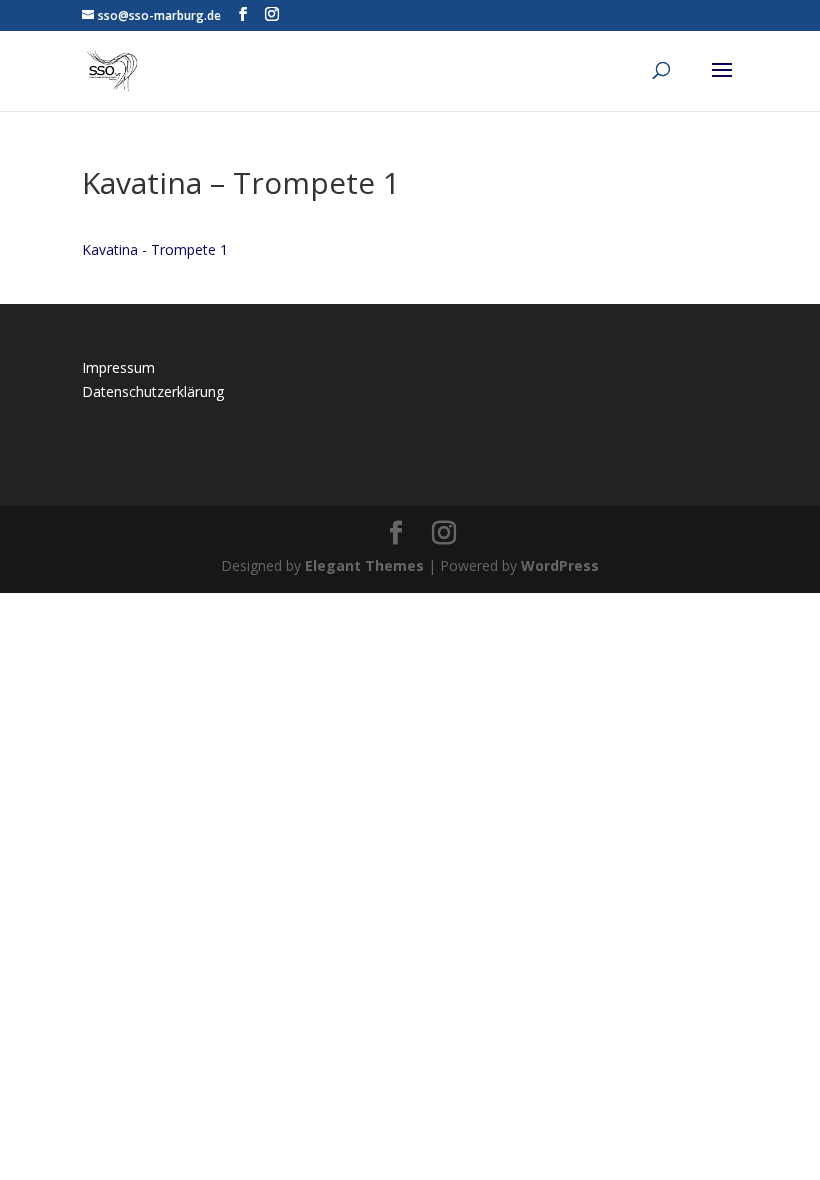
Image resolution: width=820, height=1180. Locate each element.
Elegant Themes (364, 565)
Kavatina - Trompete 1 (155, 249)
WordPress (560, 565)
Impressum (118, 367)
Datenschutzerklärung (153, 391)
